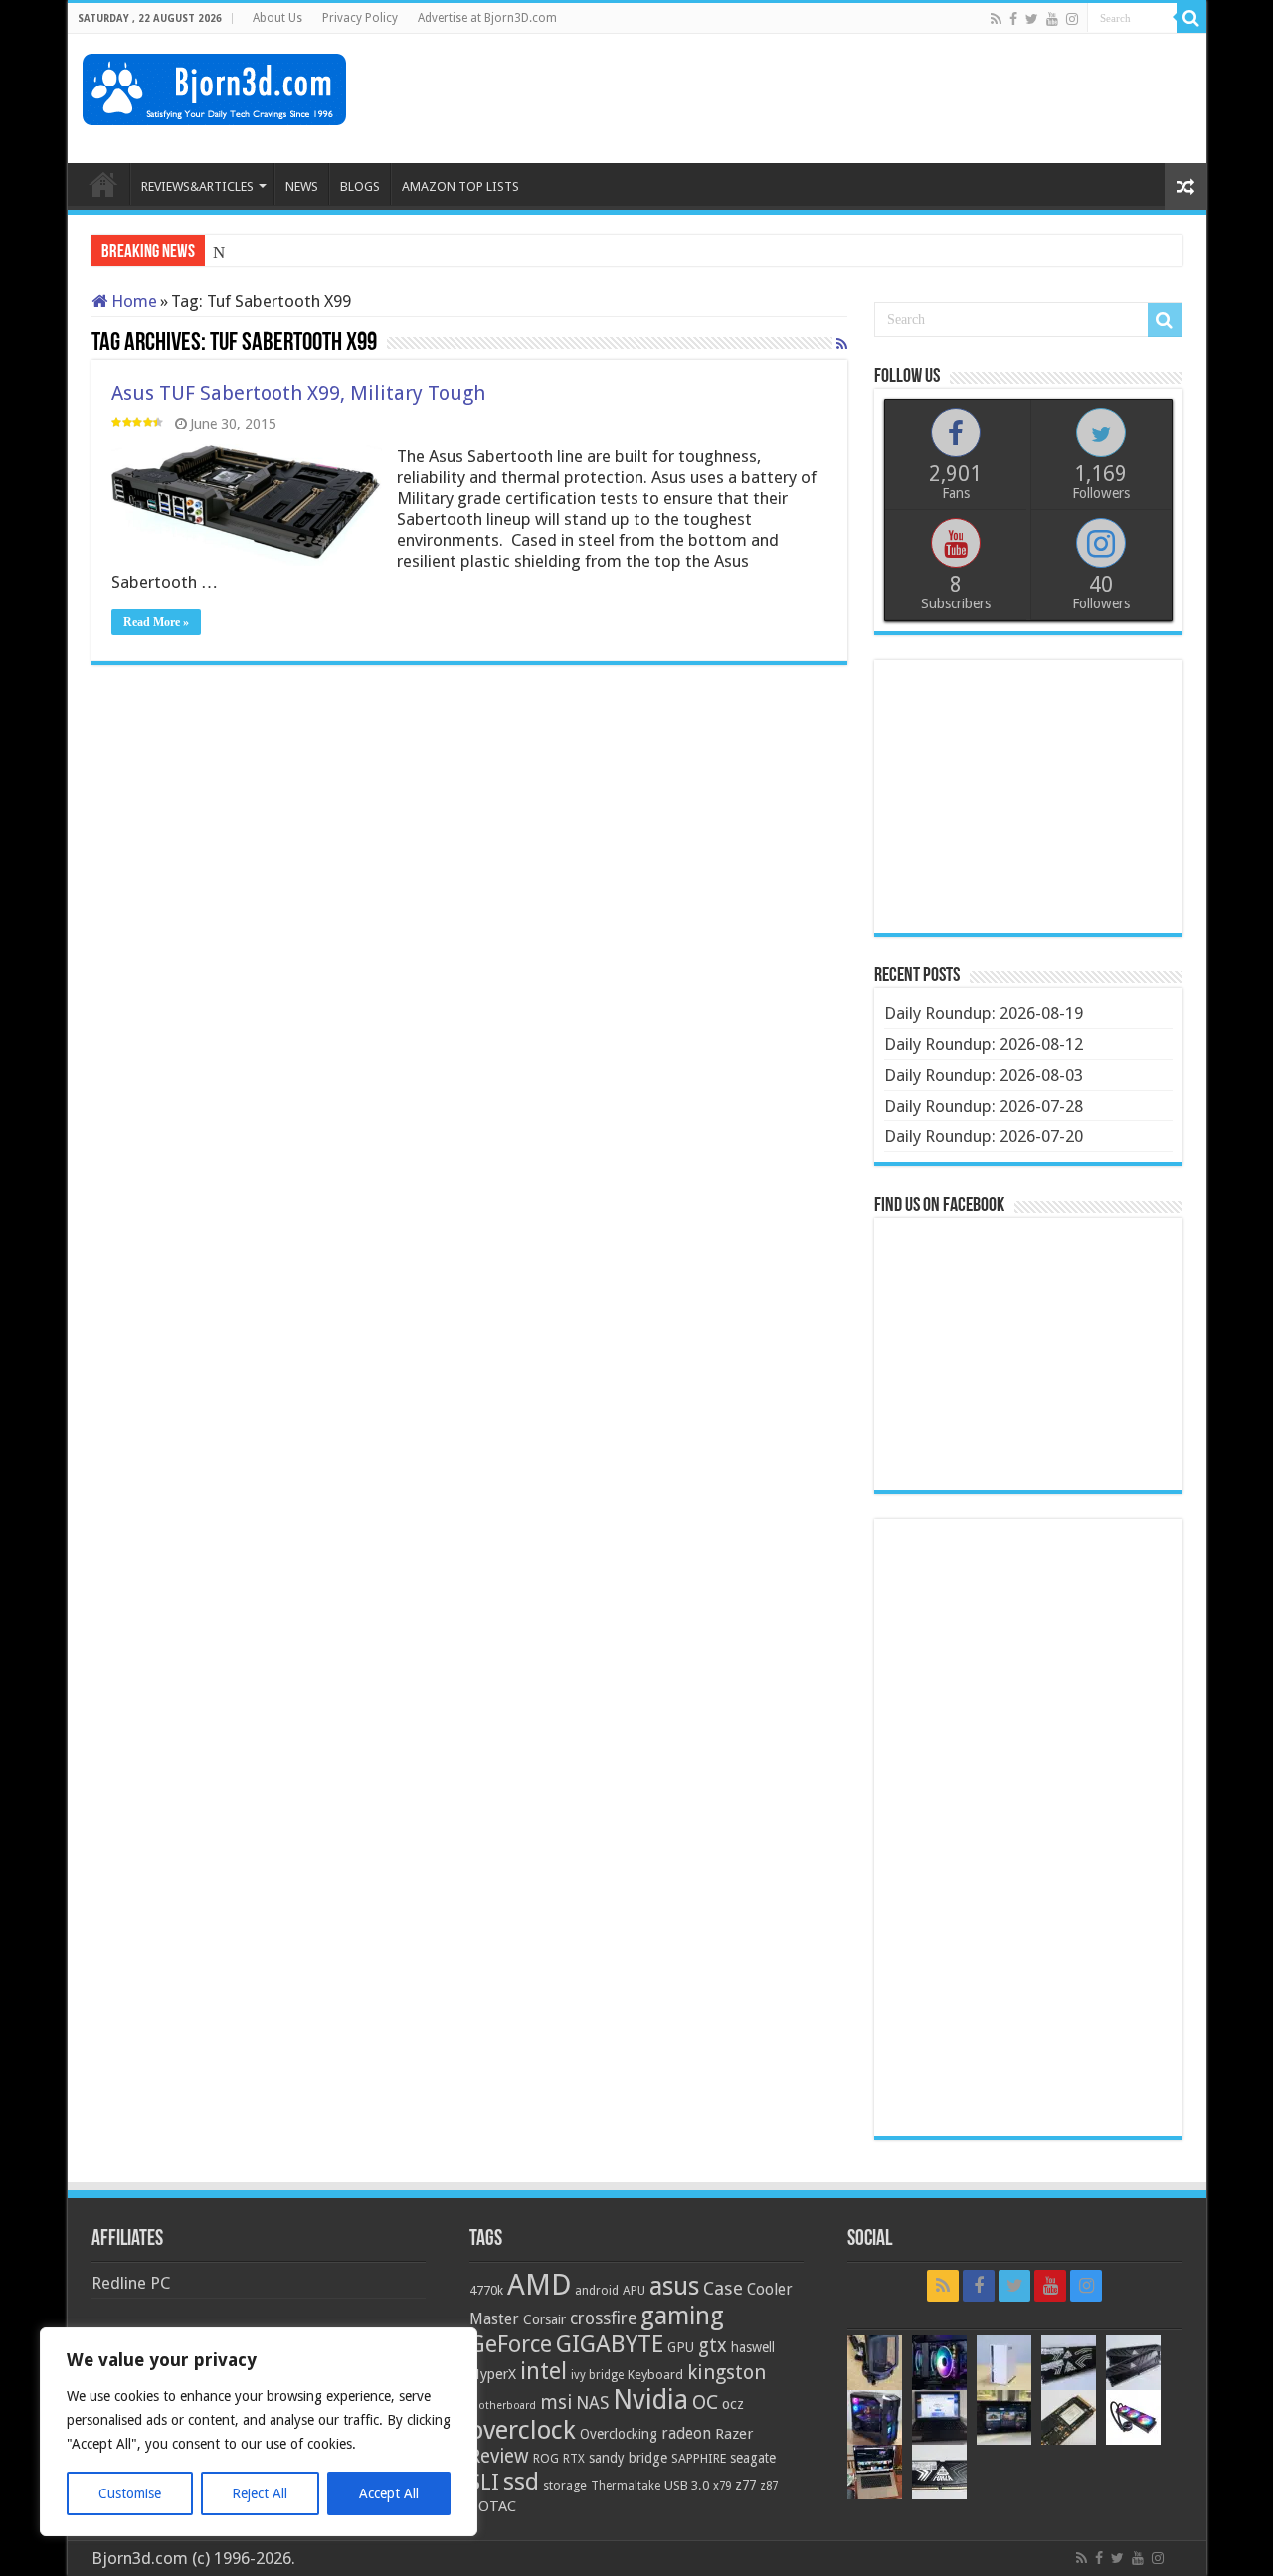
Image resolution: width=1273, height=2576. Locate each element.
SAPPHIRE (699, 2458)
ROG (546, 2458)
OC (705, 2402)
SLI (484, 2482)
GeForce (511, 2344)
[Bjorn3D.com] (214, 86)
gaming (682, 2316)
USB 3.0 (687, 2485)
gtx (713, 2346)
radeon (686, 2434)
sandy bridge (628, 2458)
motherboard (503, 2405)
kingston (727, 2372)
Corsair (545, 2319)
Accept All (389, 2493)
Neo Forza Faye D (276, 252)
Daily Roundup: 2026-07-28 (984, 1106)
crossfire (603, 2318)
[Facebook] (1013, 19)
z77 (745, 2485)
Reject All (260, 2493)
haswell (753, 2347)
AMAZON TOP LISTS (460, 186)
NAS (592, 2403)
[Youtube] (1052, 19)
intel (544, 2371)
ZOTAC (493, 2506)
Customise (130, 2493)
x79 (722, 2486)
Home (132, 301)
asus (674, 2286)
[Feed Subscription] (842, 344)
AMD (539, 2285)
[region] (259, 2432)
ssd (521, 2482)
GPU (681, 2347)
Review (499, 2456)
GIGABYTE (610, 2344)
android (597, 2291)
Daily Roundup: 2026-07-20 (984, 1136)
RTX (574, 2459)
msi (556, 2403)
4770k (486, 2290)
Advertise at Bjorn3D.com (487, 18)
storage (565, 2485)
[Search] (1191, 18)
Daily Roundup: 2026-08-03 (984, 1075)
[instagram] (1072, 19)
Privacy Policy (360, 18)
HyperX (493, 2374)
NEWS (302, 186)
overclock (523, 2430)
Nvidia (650, 2400)
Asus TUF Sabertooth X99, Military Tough (298, 393)
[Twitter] (1032, 19)
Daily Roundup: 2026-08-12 (984, 1044)
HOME (103, 184)
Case (723, 2288)
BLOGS (360, 186)
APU (634, 2290)
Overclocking (619, 2434)
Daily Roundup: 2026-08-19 (984, 1013)
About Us (277, 18)
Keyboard (655, 2375)
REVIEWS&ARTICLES (197, 186)
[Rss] (996, 19)
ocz (733, 2404)
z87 (769, 2486)
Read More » (156, 622)
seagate (753, 2458)
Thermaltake (626, 2486)
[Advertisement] (829, 98)
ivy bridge (597, 2375)
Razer (734, 2434)
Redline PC (131, 2283)
